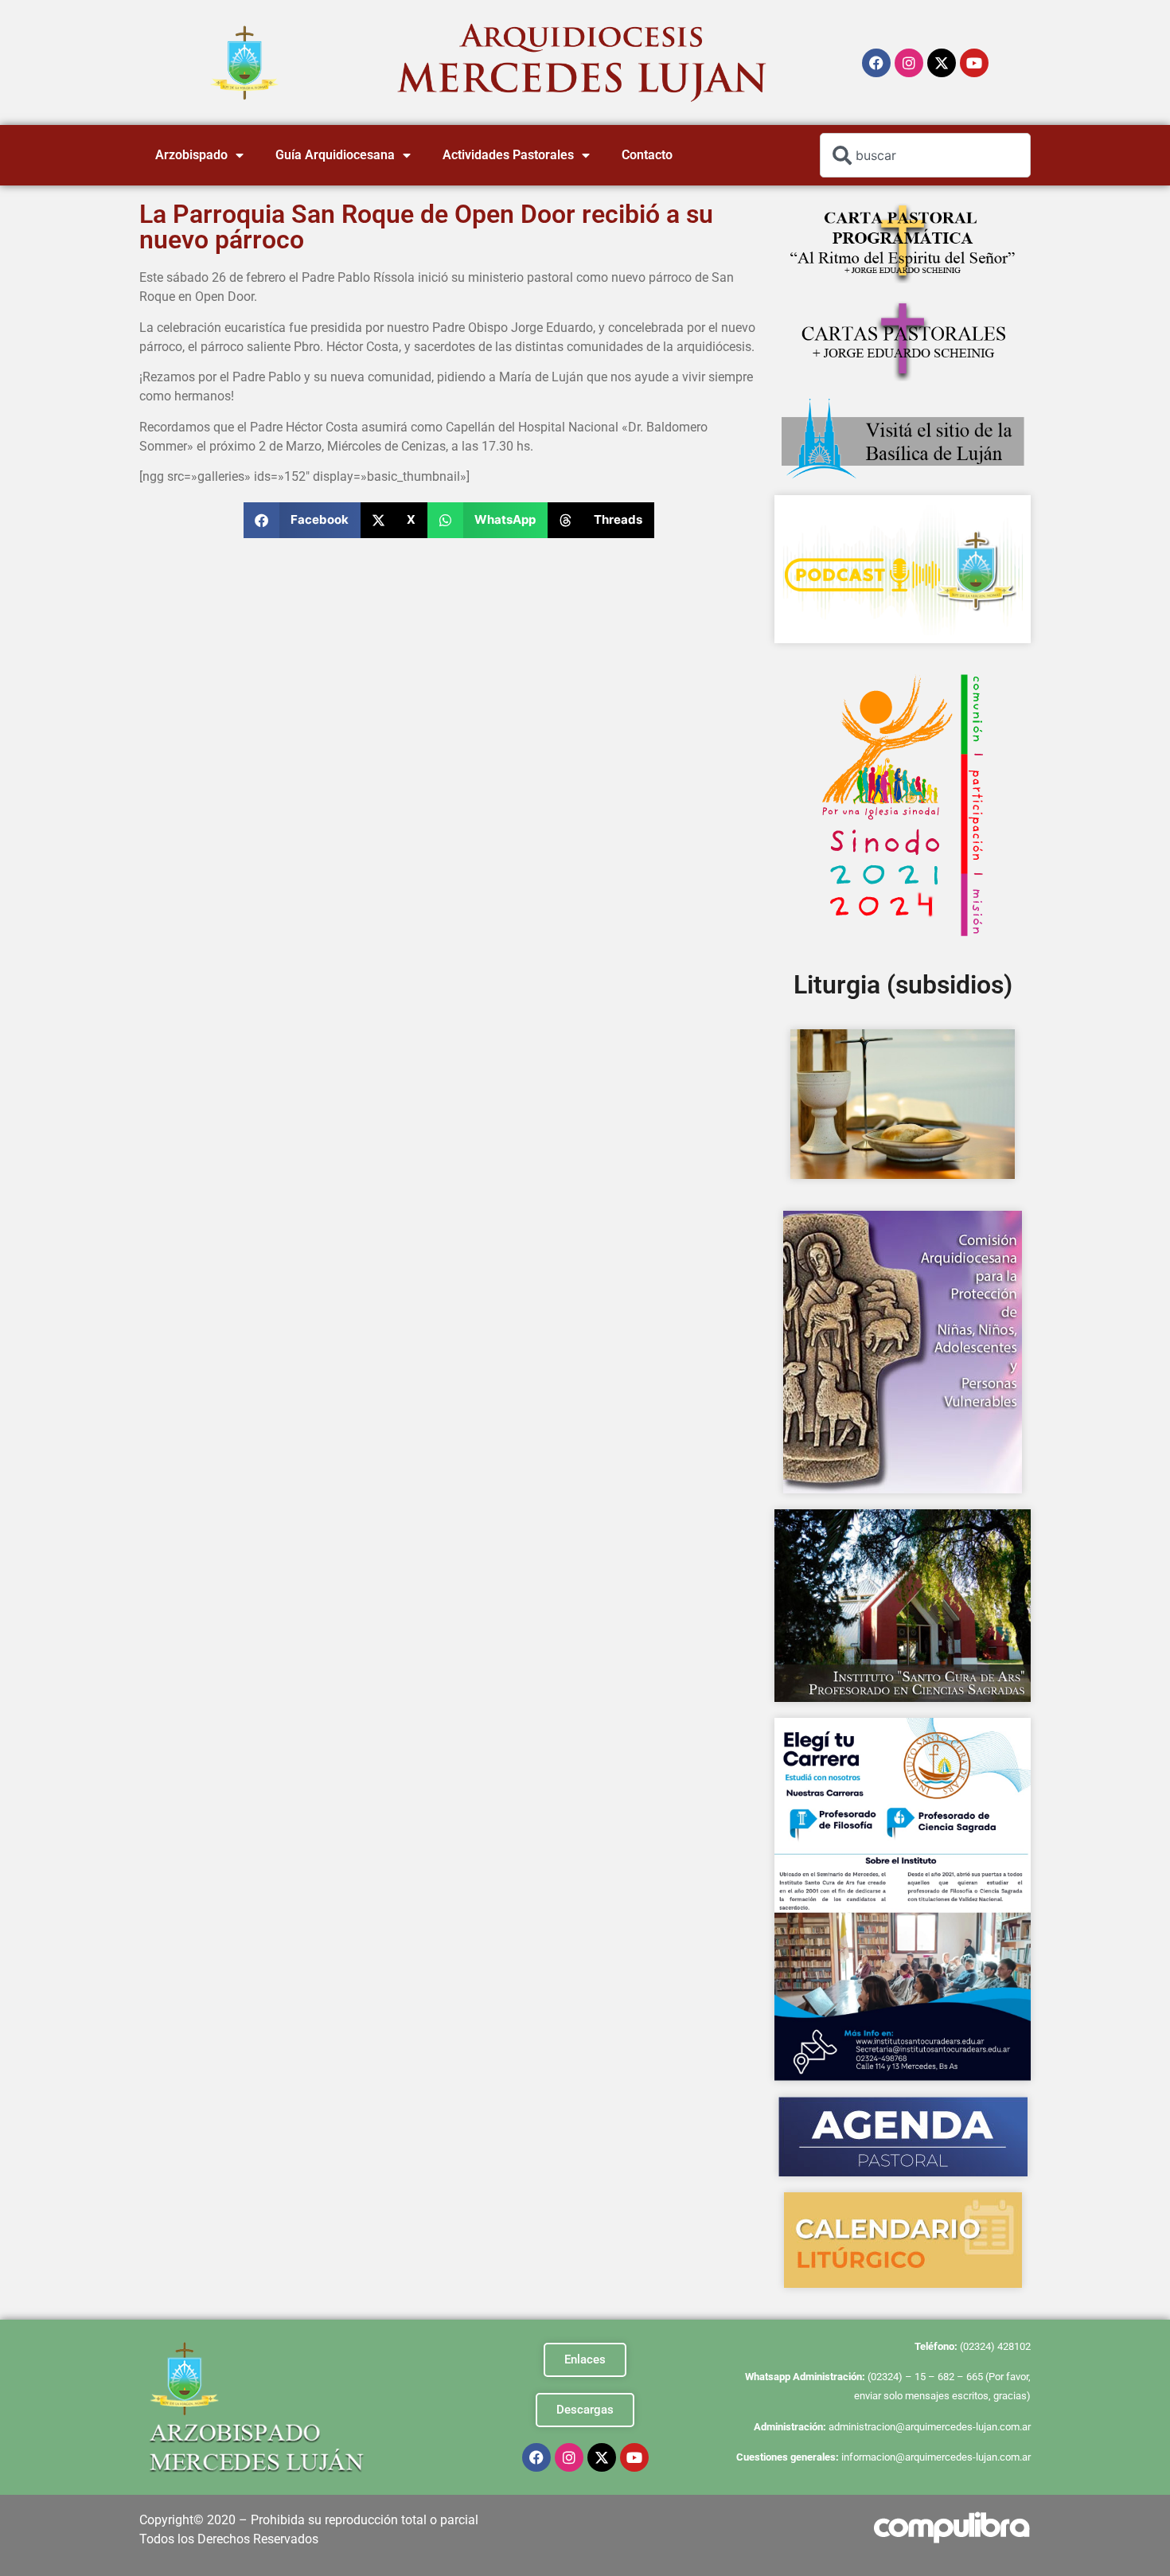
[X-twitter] (942, 63)
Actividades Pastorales (508, 155)
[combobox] (925, 155)
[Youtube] (974, 63)
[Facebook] (876, 63)
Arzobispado (191, 155)
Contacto (647, 155)
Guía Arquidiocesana (335, 155)
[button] (302, 520)
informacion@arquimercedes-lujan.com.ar (936, 2457)
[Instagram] (909, 63)
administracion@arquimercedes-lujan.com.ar (930, 2427)
